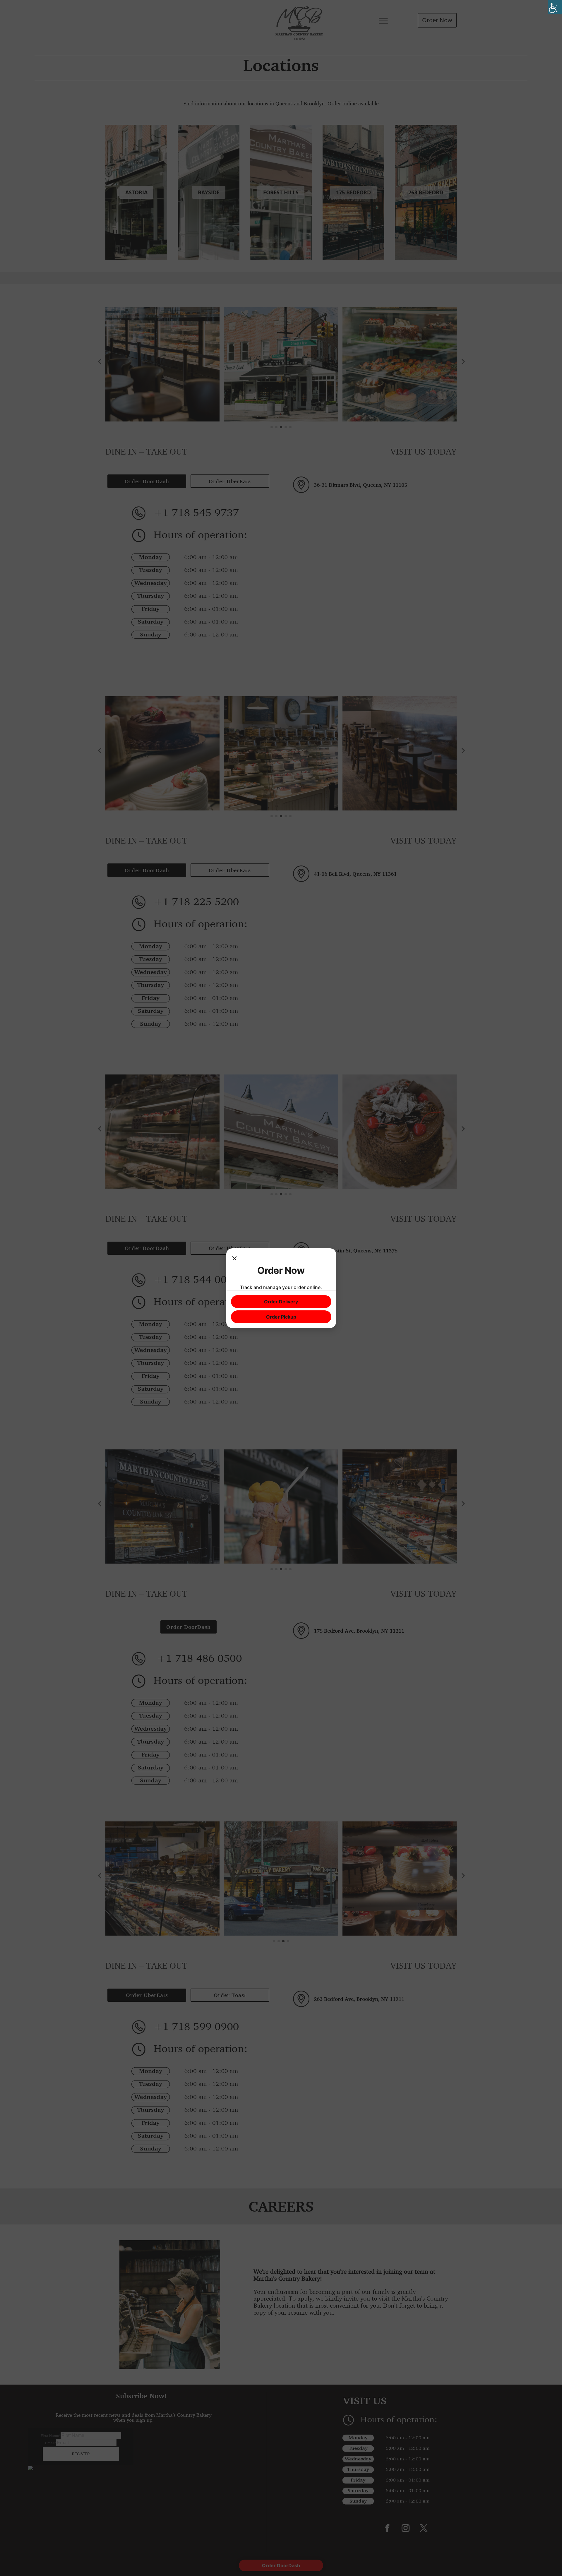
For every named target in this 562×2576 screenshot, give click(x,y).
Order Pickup (281, 1317)
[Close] (234, 1259)
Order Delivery (281, 1302)
